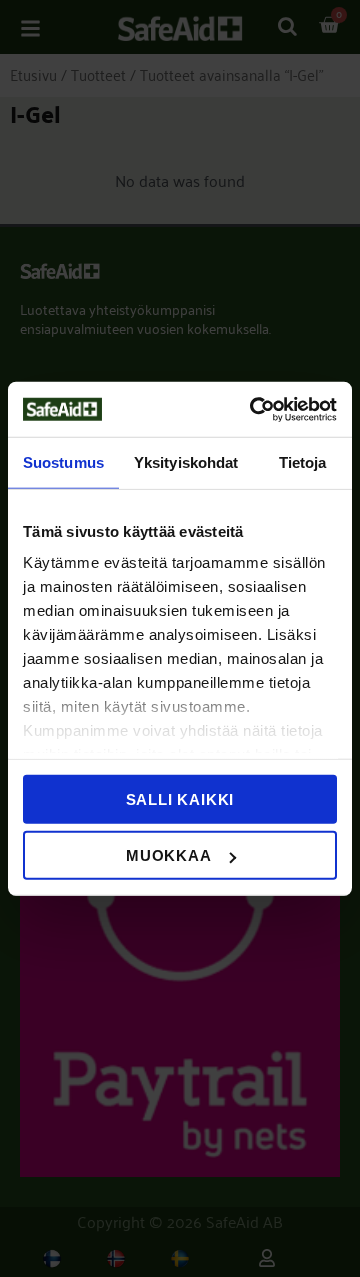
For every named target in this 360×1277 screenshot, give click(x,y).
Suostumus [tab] (63, 462)
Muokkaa (169, 855)
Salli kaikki (180, 798)
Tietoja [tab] (303, 462)
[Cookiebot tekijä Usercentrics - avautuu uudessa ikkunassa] (254, 409)
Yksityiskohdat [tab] (186, 462)
